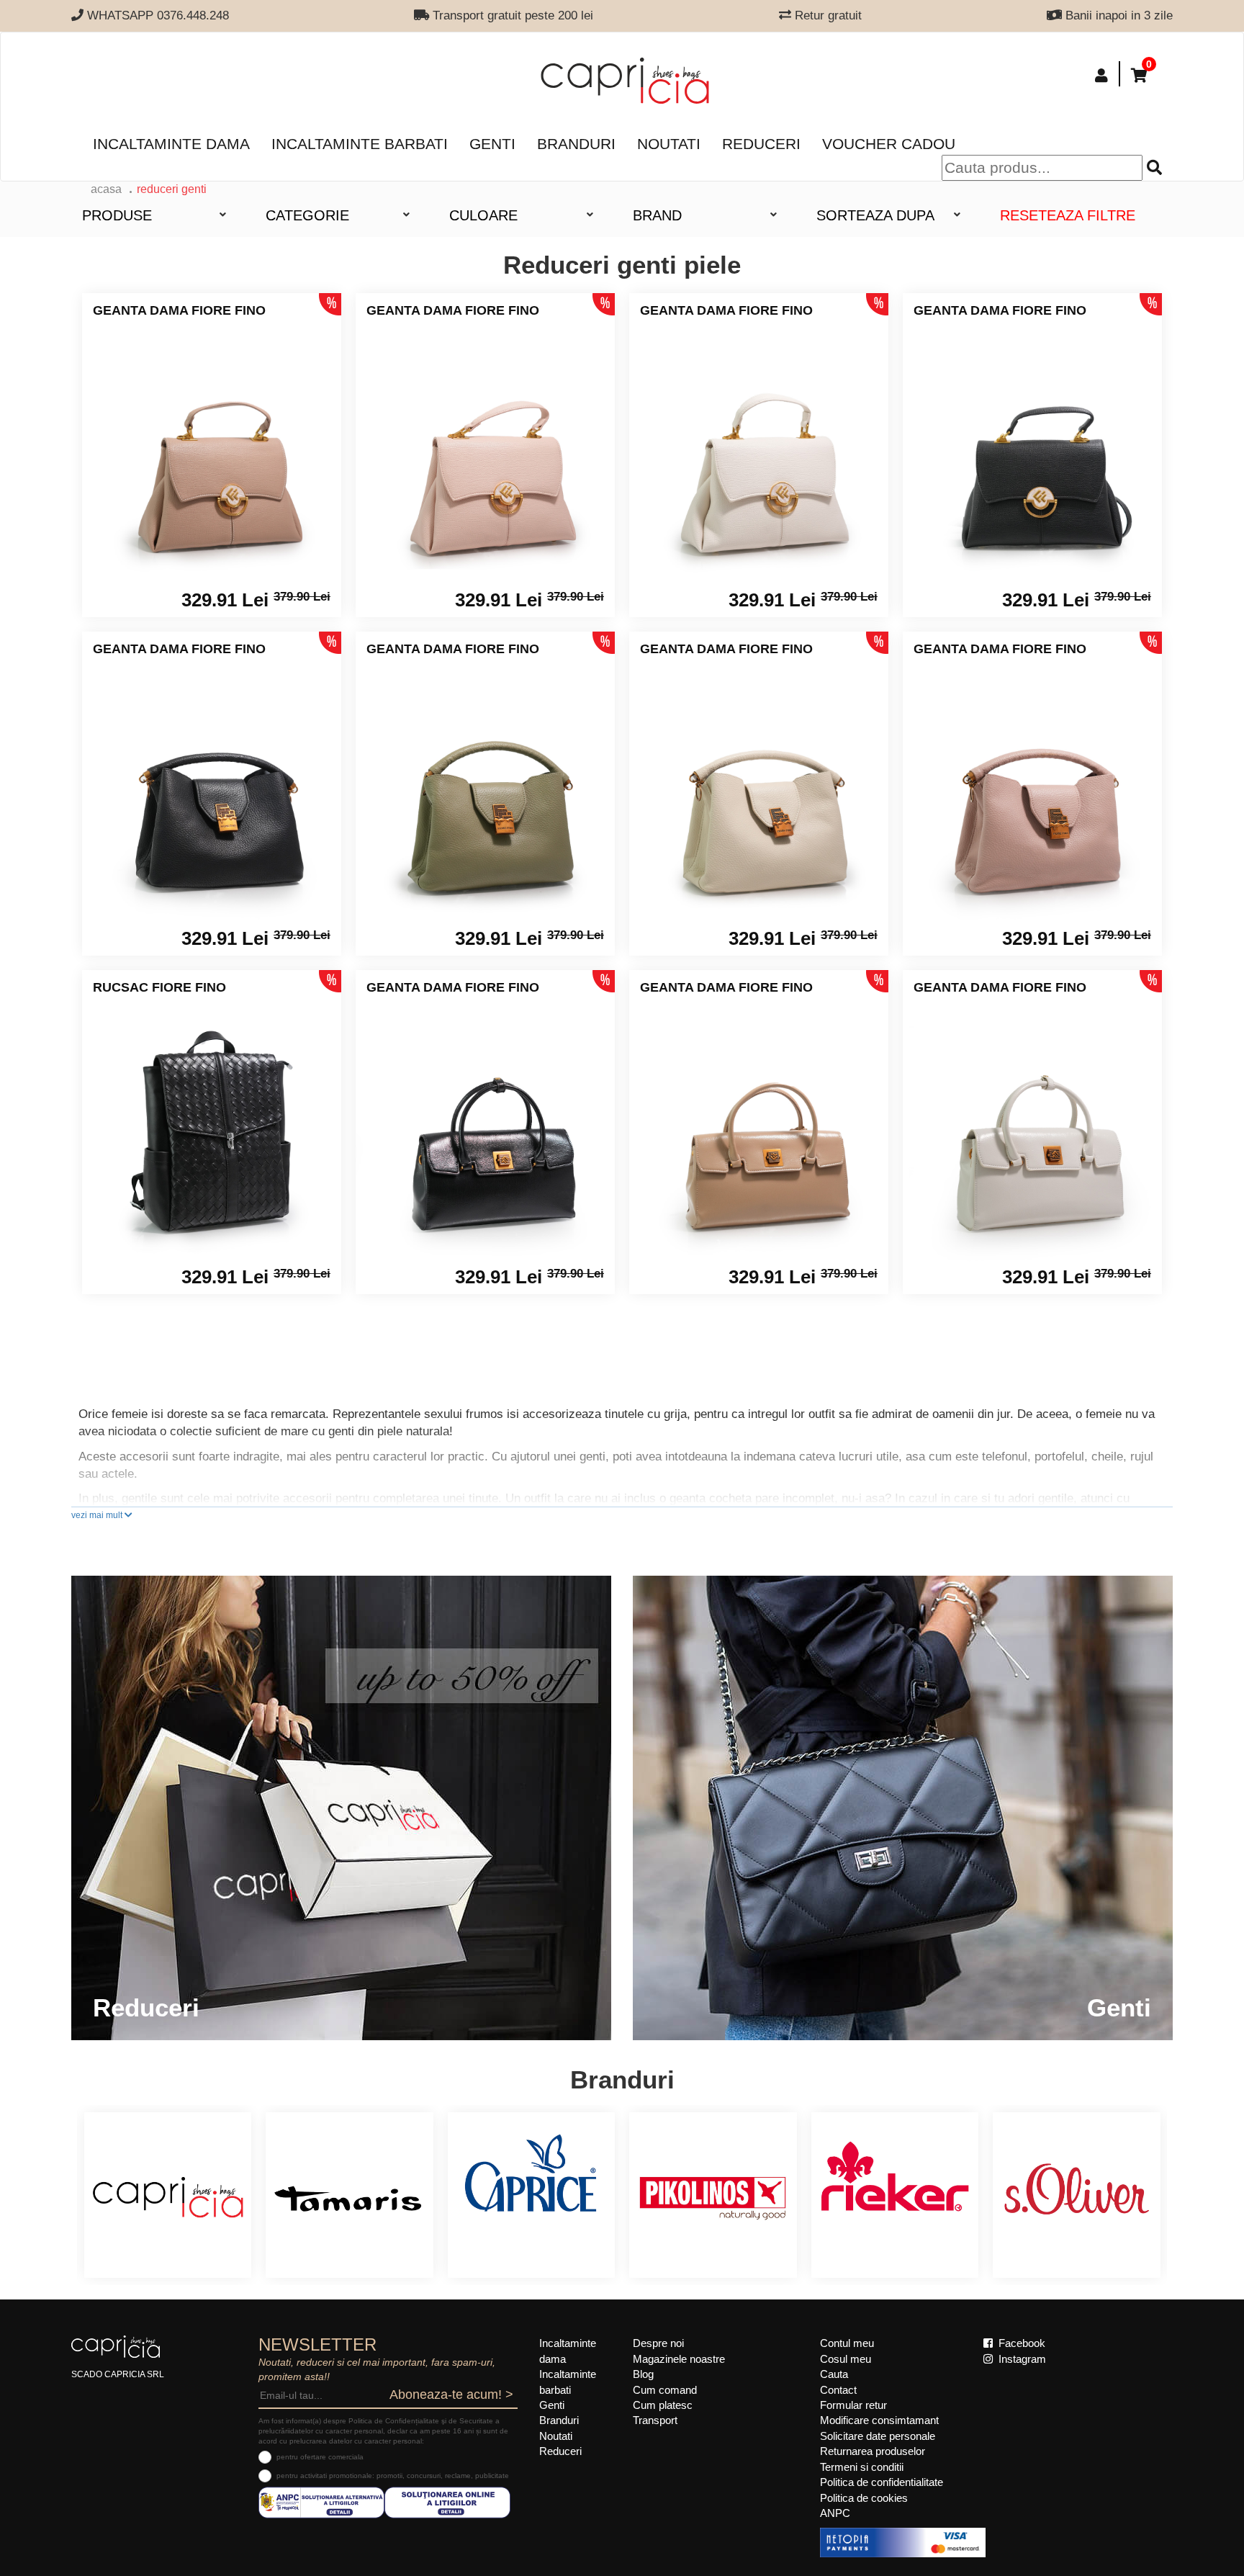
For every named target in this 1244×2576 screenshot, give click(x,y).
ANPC (835, 2513)
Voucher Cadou (889, 144)
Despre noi (658, 2343)
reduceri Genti (172, 189)
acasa (106, 189)
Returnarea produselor (873, 2451)
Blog (643, 2374)
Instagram (1021, 2359)
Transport (655, 2420)
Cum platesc (663, 2405)
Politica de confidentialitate (882, 2482)
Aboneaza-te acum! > (451, 2395)
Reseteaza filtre (1068, 215)
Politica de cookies (864, 2498)
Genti (492, 144)
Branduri (576, 144)
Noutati (669, 144)
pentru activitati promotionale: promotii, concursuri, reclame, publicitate (393, 2476)
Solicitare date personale (878, 2436)
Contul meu (847, 2343)
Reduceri (761, 144)
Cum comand (665, 2390)
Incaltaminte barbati (360, 144)
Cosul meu (846, 2359)
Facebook (1020, 2343)
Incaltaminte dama (171, 144)
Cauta (834, 2374)
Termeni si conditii (862, 2467)
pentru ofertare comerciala (320, 2457)
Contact (838, 2390)
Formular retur (853, 2405)
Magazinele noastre (679, 2359)
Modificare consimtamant (879, 2420)
